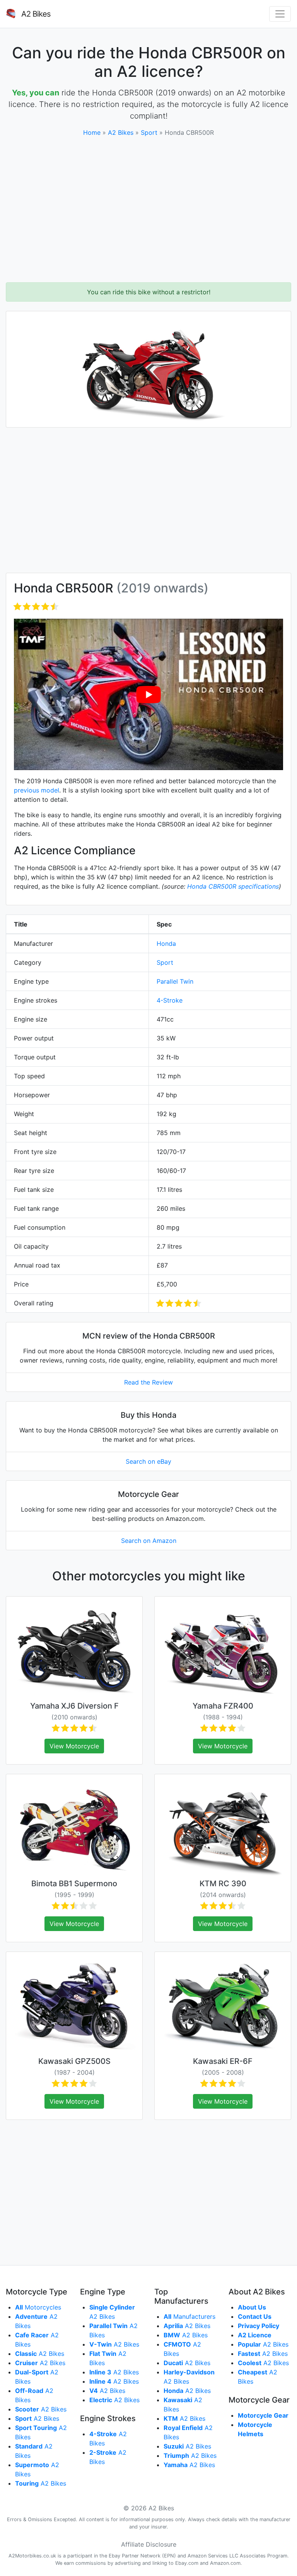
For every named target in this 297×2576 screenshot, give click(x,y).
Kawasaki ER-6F (223, 2061)
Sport (149, 132)
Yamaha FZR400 (223, 1706)
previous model (37, 790)
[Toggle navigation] (280, 14)
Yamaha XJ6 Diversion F (74, 1706)
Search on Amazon (149, 1541)
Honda (166, 944)
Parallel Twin (175, 981)
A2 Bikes (121, 132)
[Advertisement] (148, 210)
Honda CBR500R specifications (233, 886)
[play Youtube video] (148, 694)
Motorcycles (38, 2307)
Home (92, 132)
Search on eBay (148, 1461)
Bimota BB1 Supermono (74, 1884)
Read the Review (148, 1382)
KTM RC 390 (223, 1884)
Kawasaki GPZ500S (74, 2061)
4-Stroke (170, 1000)
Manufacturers (189, 2316)
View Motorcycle (74, 1746)
